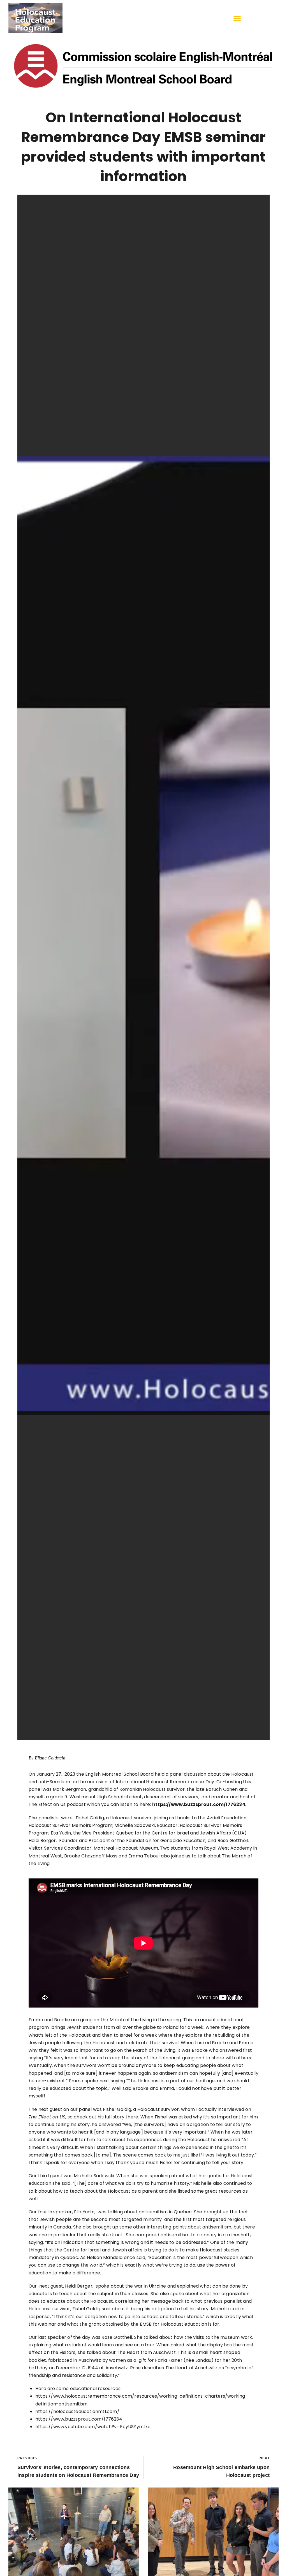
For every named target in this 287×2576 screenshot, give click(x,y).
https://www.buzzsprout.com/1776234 (199, 1804)
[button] (237, 18)
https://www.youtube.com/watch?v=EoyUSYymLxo (93, 2427)
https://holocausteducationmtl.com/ (77, 2411)
